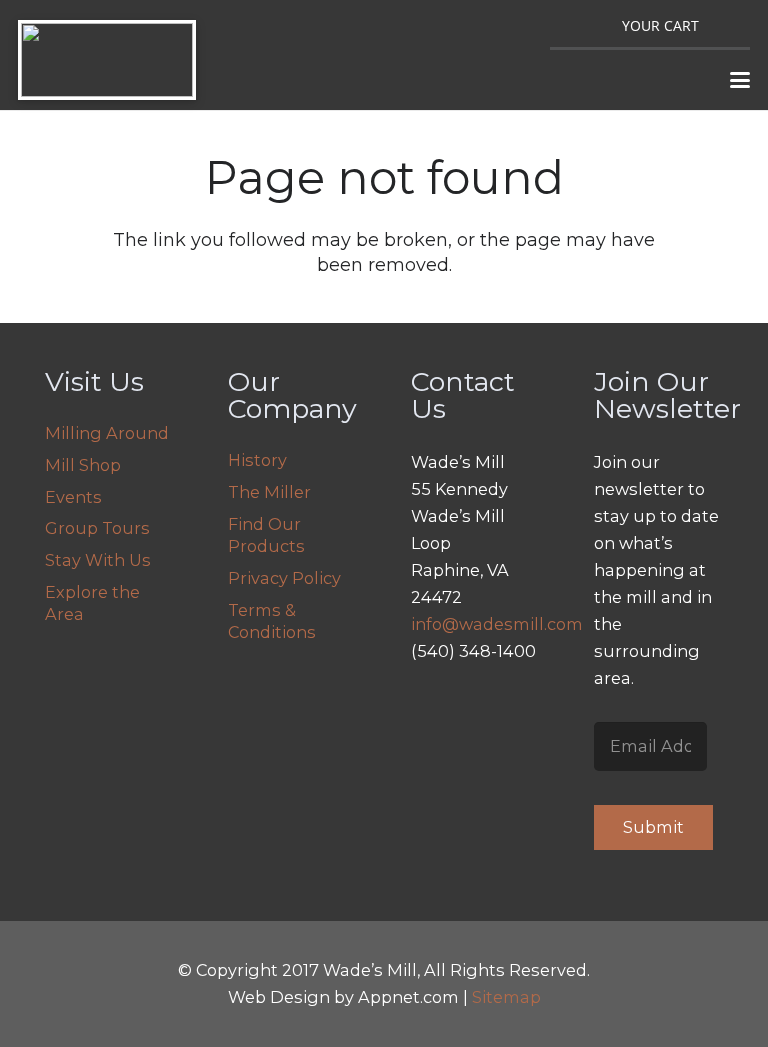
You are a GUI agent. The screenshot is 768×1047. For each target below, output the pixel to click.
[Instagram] (431, 703)
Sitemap (506, 997)
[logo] (107, 60)
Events (73, 497)
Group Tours (97, 528)
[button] (740, 80)
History (257, 460)
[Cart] (686, 24)
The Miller (269, 492)
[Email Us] (431, 750)
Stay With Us (98, 560)
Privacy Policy (284, 578)
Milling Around (107, 433)
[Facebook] (478, 703)
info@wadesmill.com (497, 624)
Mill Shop (83, 465)
